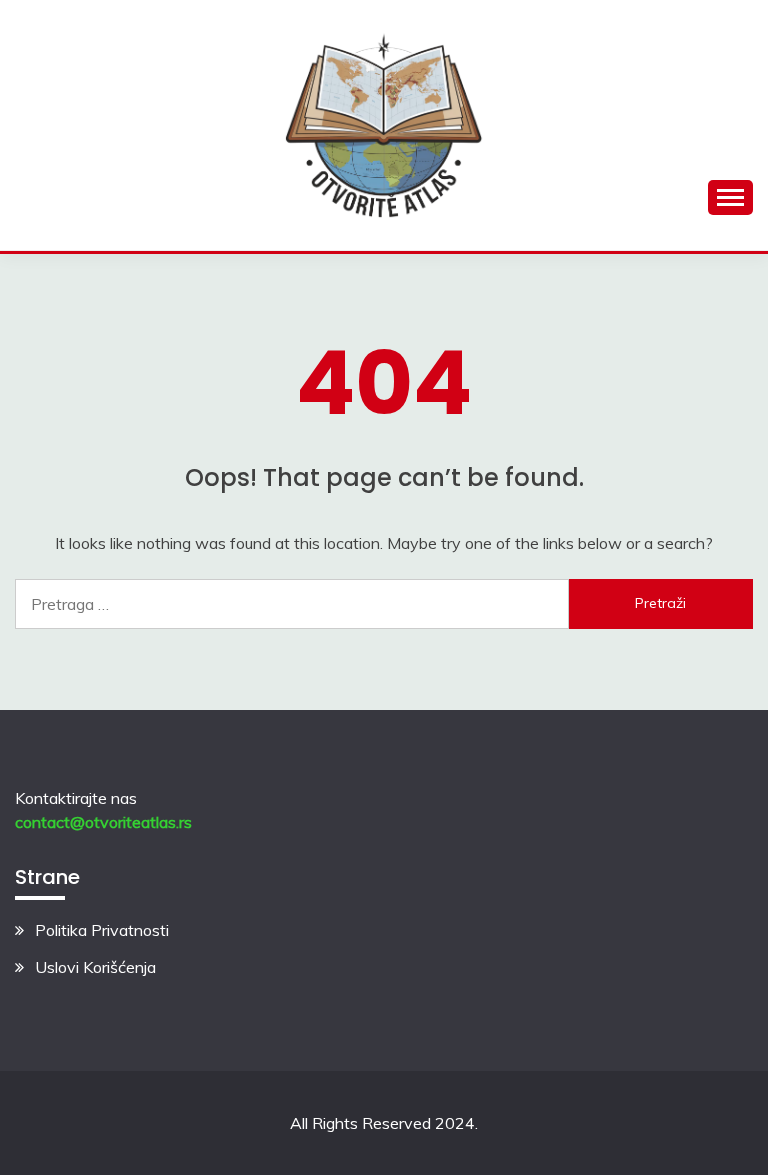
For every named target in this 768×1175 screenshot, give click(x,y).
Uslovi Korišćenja (95, 967)
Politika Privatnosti (102, 930)
